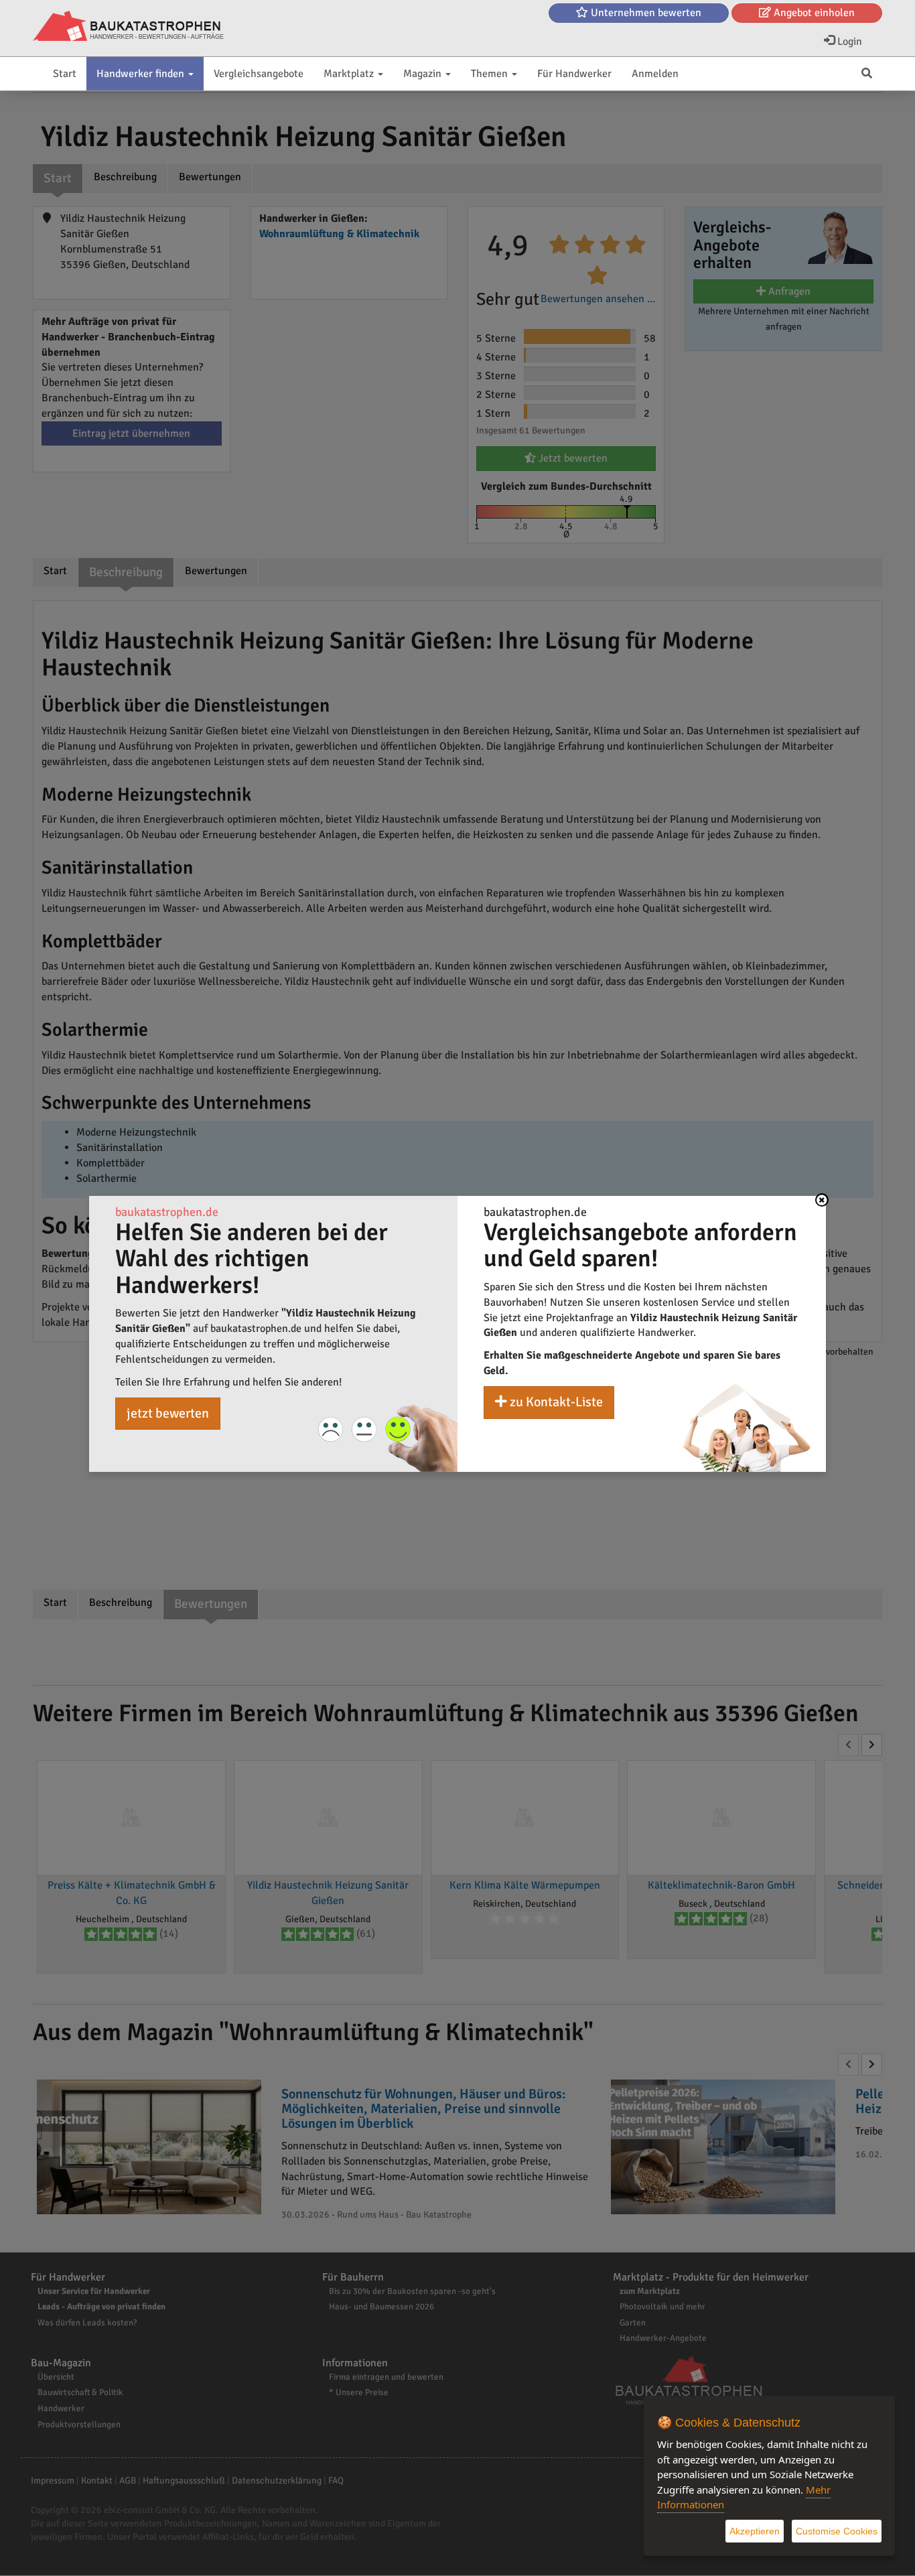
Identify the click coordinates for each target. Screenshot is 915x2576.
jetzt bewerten (168, 1413)
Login (848, 42)
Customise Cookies (837, 2531)
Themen (491, 74)
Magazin (424, 74)
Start (65, 74)
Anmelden (655, 74)
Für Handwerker (574, 74)
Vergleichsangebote (259, 74)
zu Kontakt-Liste (555, 1402)
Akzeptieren (755, 2531)
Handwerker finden (142, 74)
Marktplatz (350, 74)
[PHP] (128, 27)
